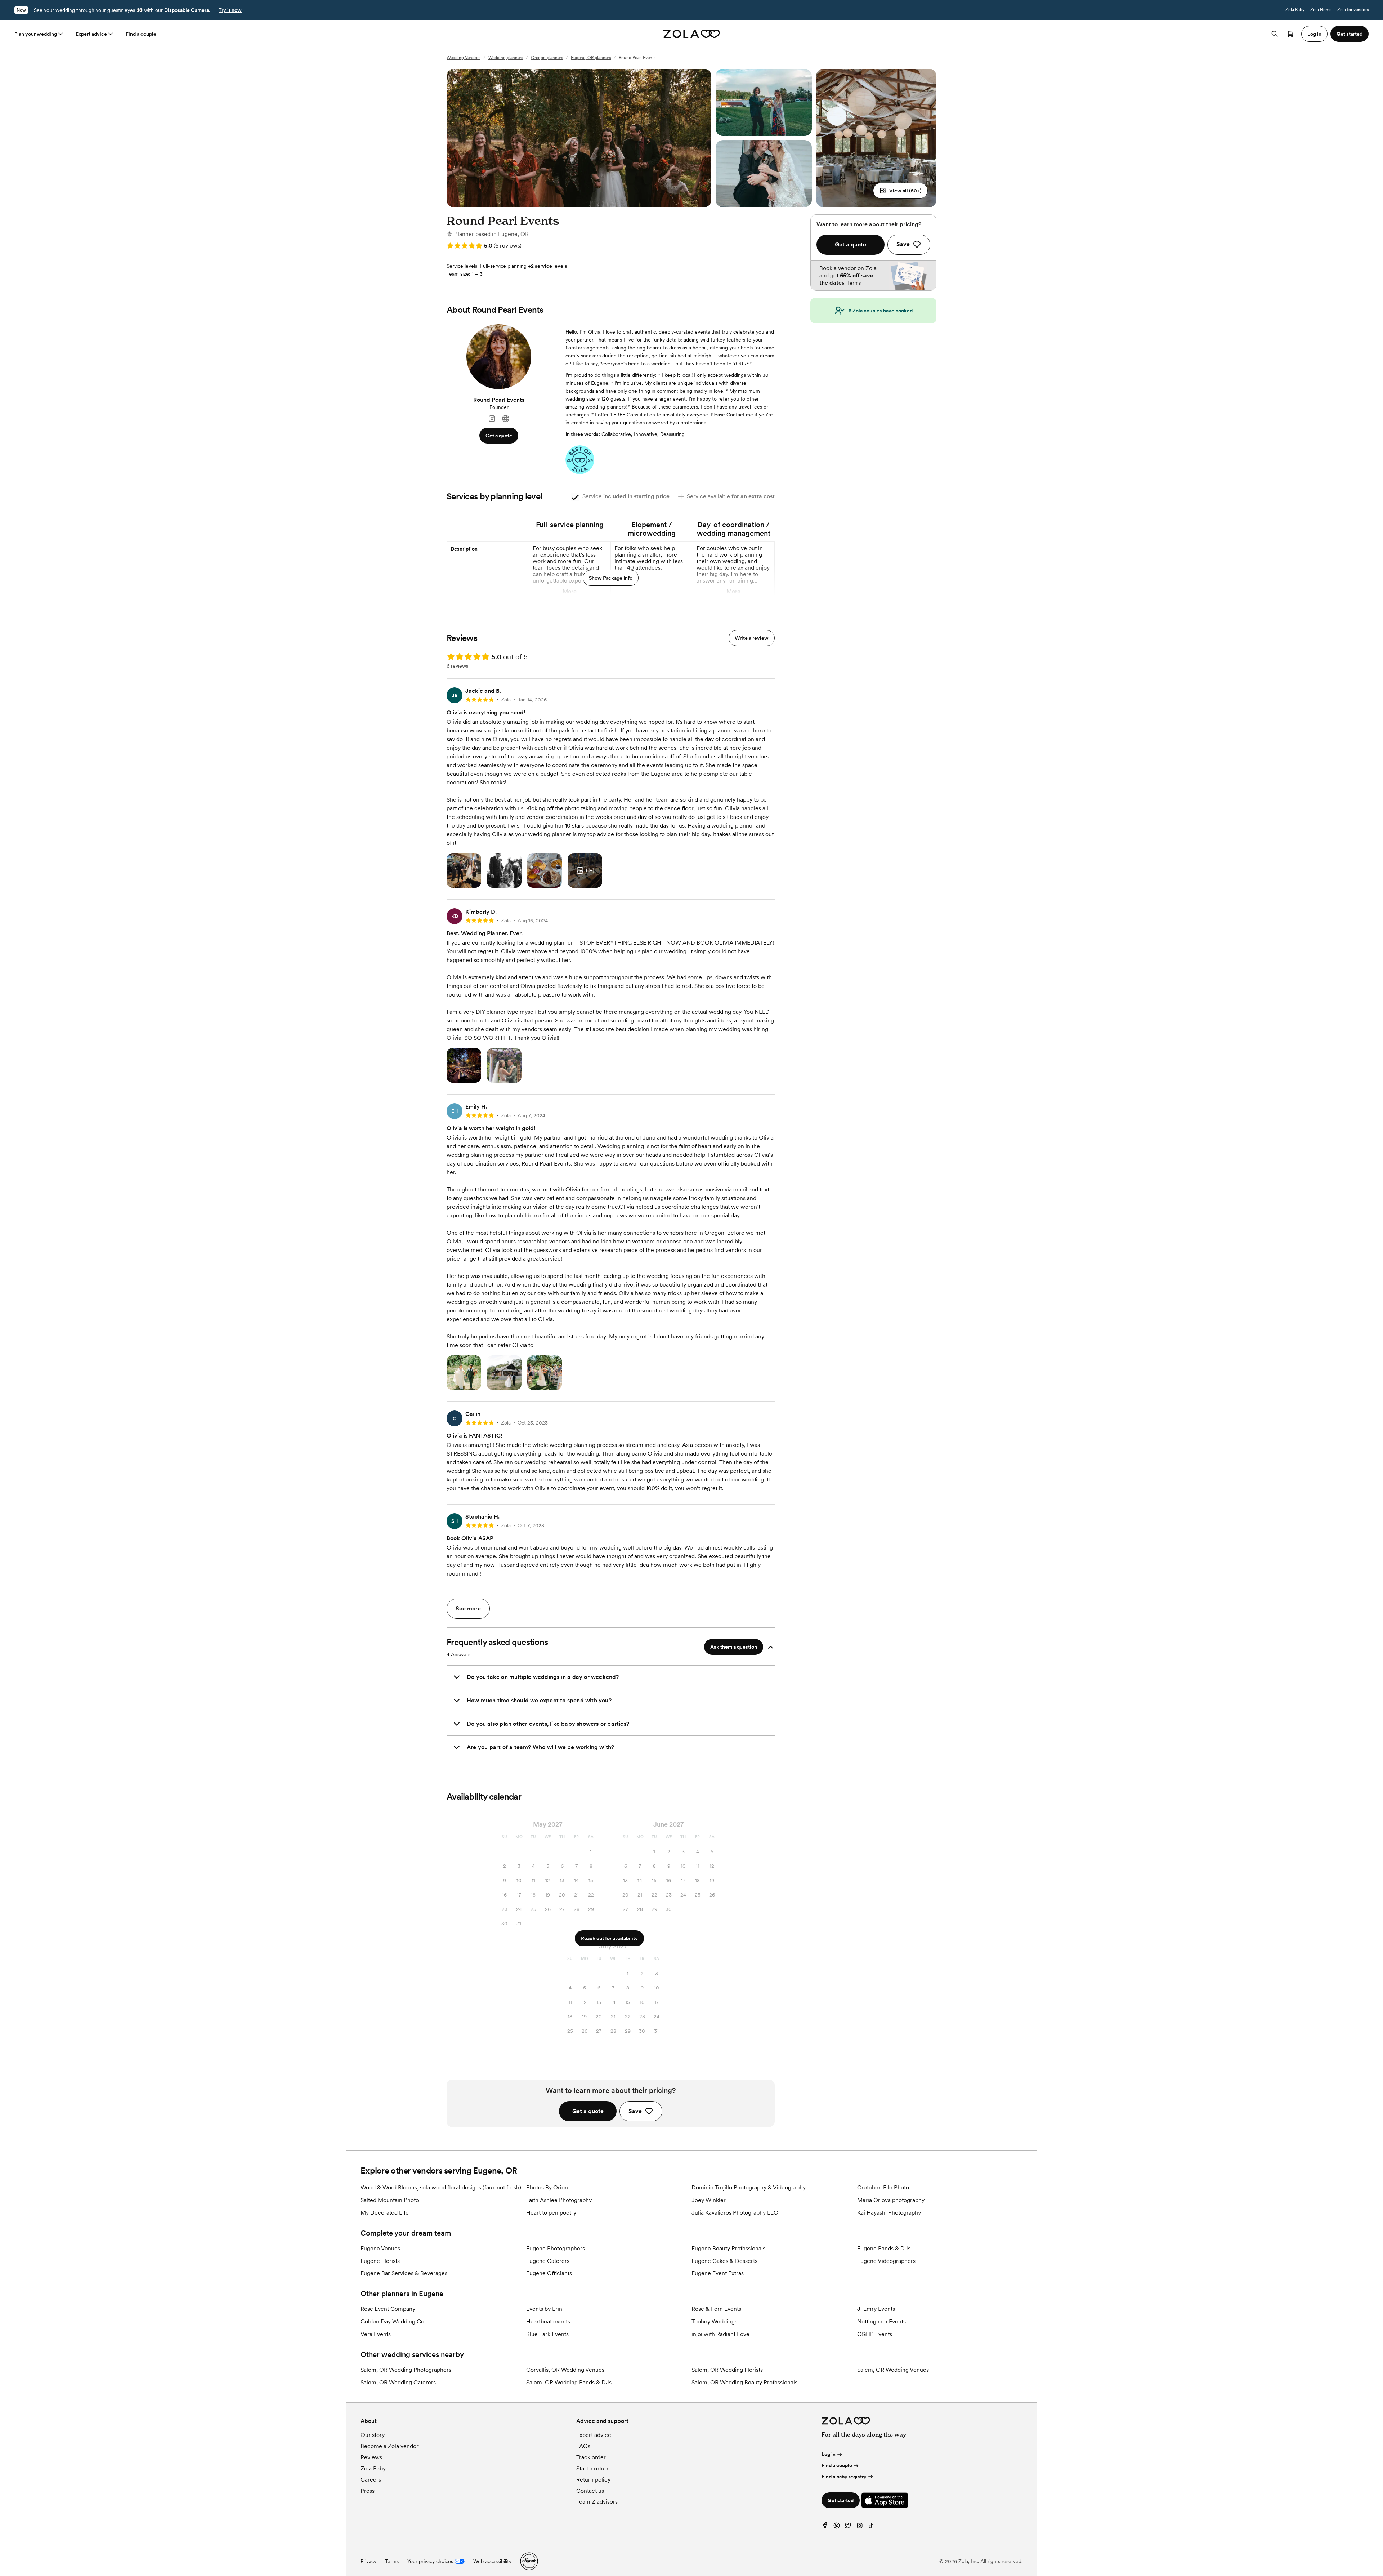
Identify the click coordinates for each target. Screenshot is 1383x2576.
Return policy (593, 2480)
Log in (829, 2454)
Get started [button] (1350, 34)
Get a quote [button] (499, 436)
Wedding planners (506, 58)
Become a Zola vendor (390, 2446)
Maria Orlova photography (891, 2200)
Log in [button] (1314, 34)
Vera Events (376, 2334)
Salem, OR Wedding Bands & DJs (569, 2382)
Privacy (368, 2561)
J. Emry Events (876, 2309)
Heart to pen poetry (551, 2213)
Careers (371, 2480)
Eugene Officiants (549, 2273)
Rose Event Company (388, 2309)
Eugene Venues (380, 2248)
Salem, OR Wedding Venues (893, 2370)
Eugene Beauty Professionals (728, 2248)
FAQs (583, 2446)
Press (368, 2491)
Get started (841, 2500)
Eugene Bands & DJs (884, 2248)
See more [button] (468, 1608)
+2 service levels (548, 266)
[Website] (506, 419)
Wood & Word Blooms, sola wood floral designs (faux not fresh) (441, 2187)
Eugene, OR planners (591, 58)
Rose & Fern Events (716, 2309)
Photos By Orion (547, 2187)
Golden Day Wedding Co (392, 2321)
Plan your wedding (36, 34)
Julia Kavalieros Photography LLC (735, 2213)
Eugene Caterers (548, 2261)
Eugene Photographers (556, 2248)
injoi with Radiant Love (720, 2334)
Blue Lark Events (547, 2334)
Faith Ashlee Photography (559, 2200)
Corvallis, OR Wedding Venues (565, 2370)
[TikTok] (871, 2527)
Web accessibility (492, 2561)
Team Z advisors (597, 2502)
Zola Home (1321, 10)
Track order (591, 2457)
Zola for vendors (1353, 10)
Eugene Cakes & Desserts (724, 2261)
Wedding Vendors (464, 58)
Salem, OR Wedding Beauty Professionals (744, 2382)
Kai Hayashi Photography (889, 2213)
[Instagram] (492, 419)
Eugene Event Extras (718, 2273)
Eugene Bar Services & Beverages (404, 2273)
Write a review (752, 638)
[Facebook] (825, 2527)
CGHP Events (875, 2334)
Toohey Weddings (714, 2321)
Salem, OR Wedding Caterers (398, 2382)
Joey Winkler (709, 2200)
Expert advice (91, 34)
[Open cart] (1290, 34)
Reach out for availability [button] (609, 1938)
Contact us (590, 2491)
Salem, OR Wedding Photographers (406, 2370)
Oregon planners (547, 58)
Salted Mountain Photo (390, 2200)
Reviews (371, 2457)
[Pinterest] (837, 2527)
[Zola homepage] (692, 34)
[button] (900, 191)
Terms (854, 283)
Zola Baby (1295, 10)
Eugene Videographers (886, 2261)
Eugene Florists (380, 2261)
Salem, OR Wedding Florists (727, 2370)
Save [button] (635, 2111)
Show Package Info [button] (611, 578)
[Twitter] (848, 2527)
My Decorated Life (385, 2213)
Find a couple (141, 34)
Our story (373, 2435)
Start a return (593, 2468)
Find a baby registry (844, 2477)
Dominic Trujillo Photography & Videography (749, 2187)
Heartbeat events (548, 2321)
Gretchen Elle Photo (883, 2187)
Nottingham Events (881, 2321)
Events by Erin (544, 2309)
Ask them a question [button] (734, 1647)
